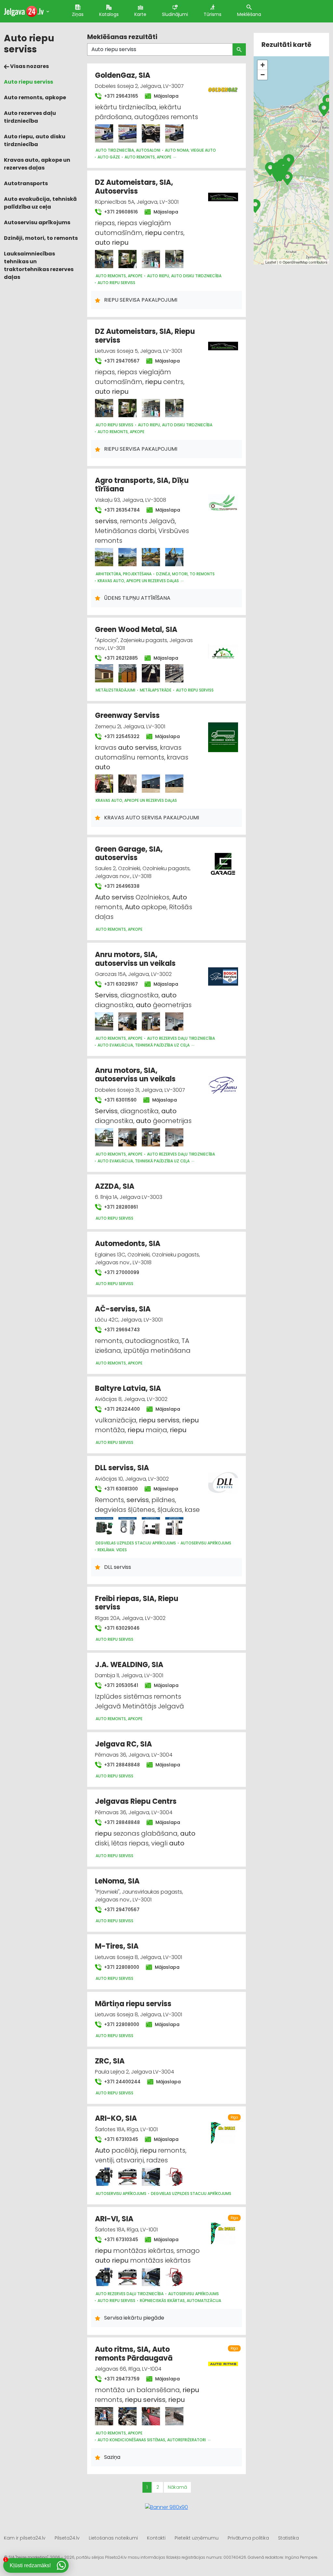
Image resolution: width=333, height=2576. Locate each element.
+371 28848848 (121, 1765)
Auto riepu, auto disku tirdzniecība (35, 140)
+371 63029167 (120, 984)
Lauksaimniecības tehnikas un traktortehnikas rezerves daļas (39, 265)
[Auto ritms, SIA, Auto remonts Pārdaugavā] (104, 2416)
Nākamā (177, 2487)
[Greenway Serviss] (104, 784)
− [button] (263, 75)
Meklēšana (249, 14)
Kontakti (156, 2538)
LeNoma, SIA (117, 1881)
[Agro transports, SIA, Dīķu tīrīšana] (104, 557)
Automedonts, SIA (128, 1244)
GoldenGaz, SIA (123, 75)
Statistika (288, 2538)
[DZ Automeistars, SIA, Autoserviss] (104, 259)
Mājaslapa (166, 96)
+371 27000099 (121, 1272)
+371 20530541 (120, 1685)
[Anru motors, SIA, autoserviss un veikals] (104, 1021)
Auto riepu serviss (28, 82)
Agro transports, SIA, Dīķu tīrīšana (142, 485)
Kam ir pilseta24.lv (25, 2538)
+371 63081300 (120, 1489)
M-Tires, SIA (117, 1946)
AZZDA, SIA (115, 1186)
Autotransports (26, 183)
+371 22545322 (121, 736)
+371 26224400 (121, 1409)
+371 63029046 (121, 1628)
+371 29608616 (120, 212)
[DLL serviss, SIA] (104, 1526)
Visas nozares (29, 66)
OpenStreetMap (295, 262)
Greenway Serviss (127, 715)
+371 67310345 (120, 2139)
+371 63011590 (120, 1100)
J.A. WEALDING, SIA (129, 1665)
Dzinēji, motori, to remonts (41, 238)
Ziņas (78, 14)
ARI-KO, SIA (116, 2118)
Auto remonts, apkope (35, 97)
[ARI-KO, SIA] (104, 2177)
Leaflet (271, 262)
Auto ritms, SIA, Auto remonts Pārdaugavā (134, 2354)
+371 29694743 (121, 1330)
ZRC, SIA (110, 2061)
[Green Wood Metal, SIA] (104, 673)
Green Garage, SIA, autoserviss (129, 853)
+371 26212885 (120, 658)
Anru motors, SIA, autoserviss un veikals (135, 959)
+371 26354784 (121, 510)
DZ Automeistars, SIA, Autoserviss (134, 187)
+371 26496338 (121, 886)
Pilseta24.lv (67, 2538)
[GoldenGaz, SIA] (104, 133)
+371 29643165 (120, 96)
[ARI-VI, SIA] (104, 2277)
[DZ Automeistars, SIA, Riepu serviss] (104, 408)
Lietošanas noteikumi (113, 2538)
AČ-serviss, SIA (123, 1309)
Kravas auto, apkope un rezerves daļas (37, 164)
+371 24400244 (122, 2082)
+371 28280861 (120, 1207)
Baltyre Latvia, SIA (128, 1388)
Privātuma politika (248, 2538)
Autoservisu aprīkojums (37, 222)
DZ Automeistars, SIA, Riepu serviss (145, 336)
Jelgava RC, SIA (123, 1744)
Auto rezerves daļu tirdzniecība (30, 117)
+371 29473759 (121, 2379)
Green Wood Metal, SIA (136, 630)
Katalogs (109, 14)
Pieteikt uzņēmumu (197, 2538)
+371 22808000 (121, 1967)
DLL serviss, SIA (122, 1468)
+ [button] (263, 65)
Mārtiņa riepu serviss (133, 2004)
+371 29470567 (121, 361)
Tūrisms (213, 14)
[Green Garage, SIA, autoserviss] (223, 860)
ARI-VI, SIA (114, 2219)
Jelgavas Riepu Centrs (136, 1801)
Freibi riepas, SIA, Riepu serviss (137, 1603)
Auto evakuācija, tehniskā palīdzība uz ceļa (40, 203)
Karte (140, 14)
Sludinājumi (175, 14)
